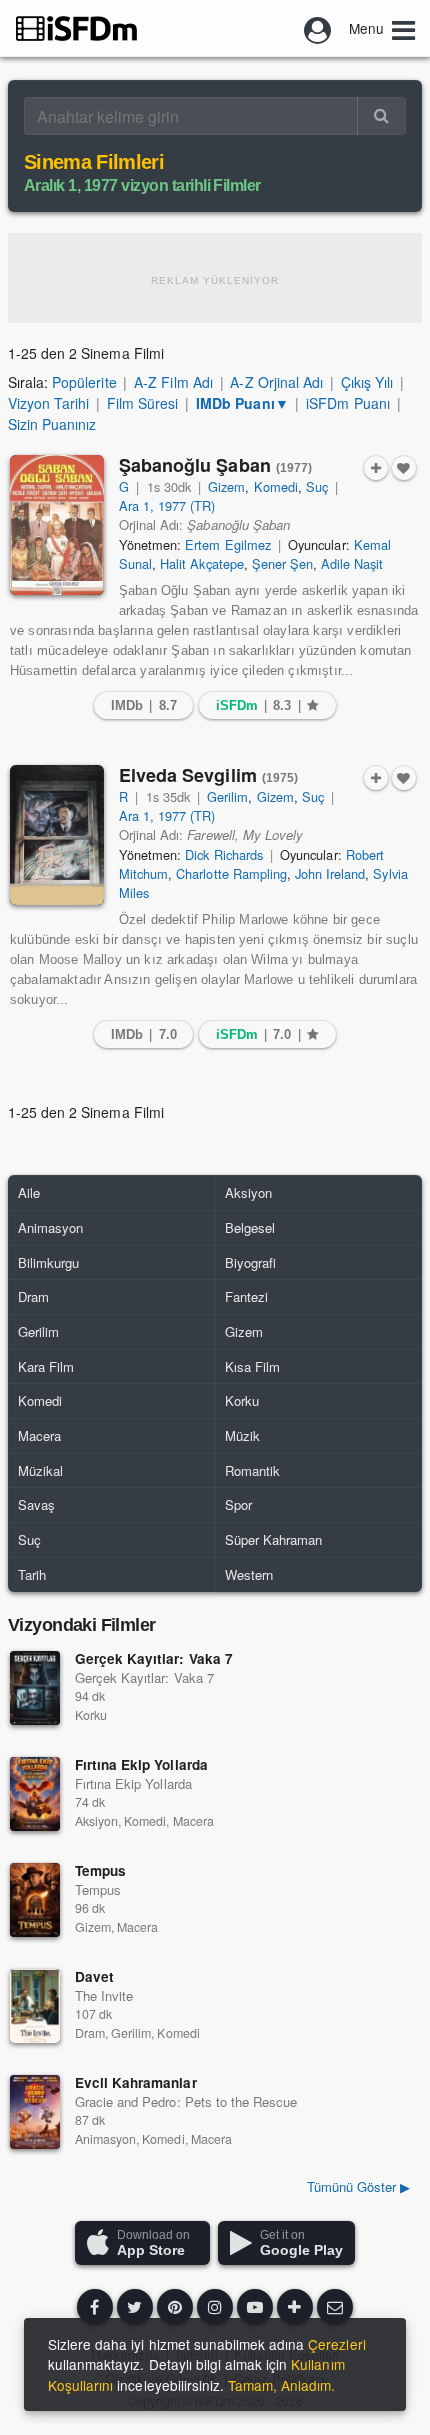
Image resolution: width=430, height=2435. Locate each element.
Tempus (100, 1870)
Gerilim (227, 796)
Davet (94, 1976)
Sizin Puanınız (52, 424)
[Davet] (35, 2006)
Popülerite (84, 382)
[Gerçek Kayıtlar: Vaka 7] (35, 1688)
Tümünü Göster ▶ (358, 2186)
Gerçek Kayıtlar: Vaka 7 (154, 1658)
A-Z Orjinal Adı (276, 382)
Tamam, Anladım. (281, 2385)
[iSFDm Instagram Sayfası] (215, 2307)
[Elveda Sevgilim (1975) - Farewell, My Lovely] (57, 835)
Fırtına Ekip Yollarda (141, 1764)
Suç (317, 486)
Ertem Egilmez (227, 544)
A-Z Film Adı (173, 382)
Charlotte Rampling (231, 873)
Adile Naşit (352, 563)
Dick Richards (223, 854)
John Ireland (330, 873)
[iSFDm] (76, 28)
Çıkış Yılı (367, 382)
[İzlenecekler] (376, 468)
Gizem (226, 486)
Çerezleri (336, 2344)
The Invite (104, 1995)
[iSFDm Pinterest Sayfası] (175, 2307)
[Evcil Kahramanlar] (35, 2112)
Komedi (276, 486)
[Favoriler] (404, 468)
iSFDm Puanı (347, 403)
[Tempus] (35, 1900)
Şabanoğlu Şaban (216, 465)
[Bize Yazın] (335, 2307)
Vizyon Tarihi (48, 403)
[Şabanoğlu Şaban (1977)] (57, 525)
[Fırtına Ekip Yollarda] (35, 1794)
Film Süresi (142, 403)
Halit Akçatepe (201, 563)
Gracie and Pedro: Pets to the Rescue (186, 2101)
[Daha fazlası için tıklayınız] (295, 2307)
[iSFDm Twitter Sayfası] (135, 2307)
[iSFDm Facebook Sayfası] (95, 2307)
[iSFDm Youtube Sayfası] (255, 2307)
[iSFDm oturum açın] (318, 28)
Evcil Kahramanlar (136, 2082)
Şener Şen (282, 563)
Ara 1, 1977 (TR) (167, 505)
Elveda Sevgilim (209, 775)
